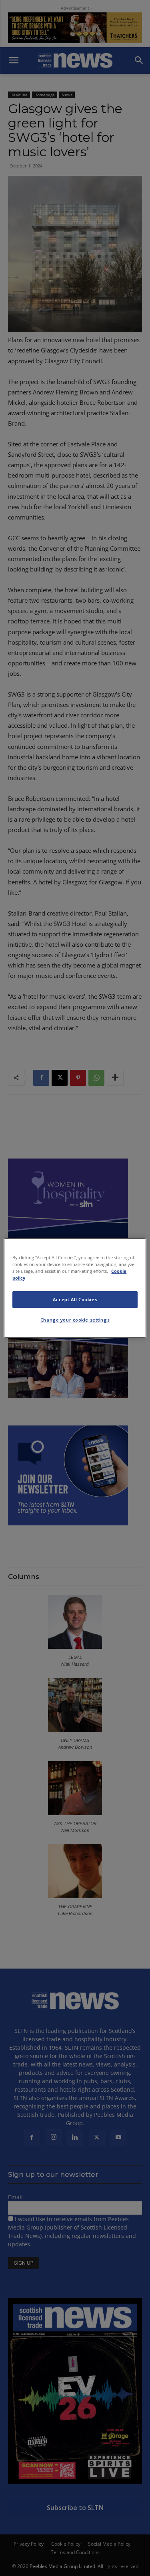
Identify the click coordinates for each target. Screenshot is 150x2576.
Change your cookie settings (75, 1320)
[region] (75, 1288)
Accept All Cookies (75, 1299)
